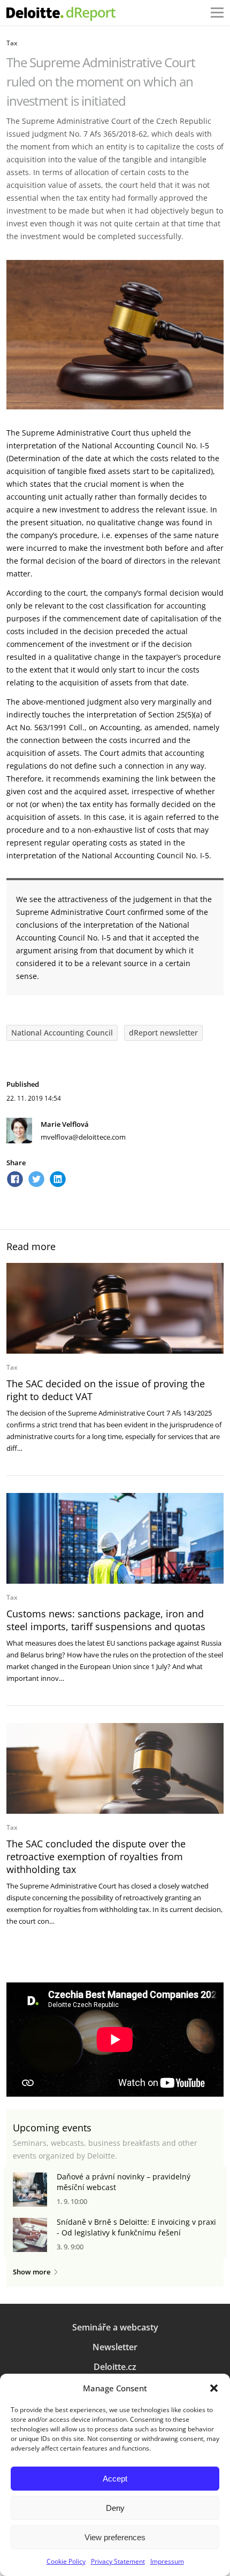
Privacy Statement (118, 2561)
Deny (115, 2508)
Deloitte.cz (115, 2367)
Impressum (167, 2561)
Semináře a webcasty (115, 2327)
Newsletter (115, 2347)
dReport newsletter (163, 1033)
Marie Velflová (65, 1124)
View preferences (115, 2537)
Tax (12, 43)
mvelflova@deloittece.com (83, 1137)
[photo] (115, 1308)
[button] (214, 2388)
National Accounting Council (62, 1033)
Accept (115, 2479)
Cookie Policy (66, 2561)
